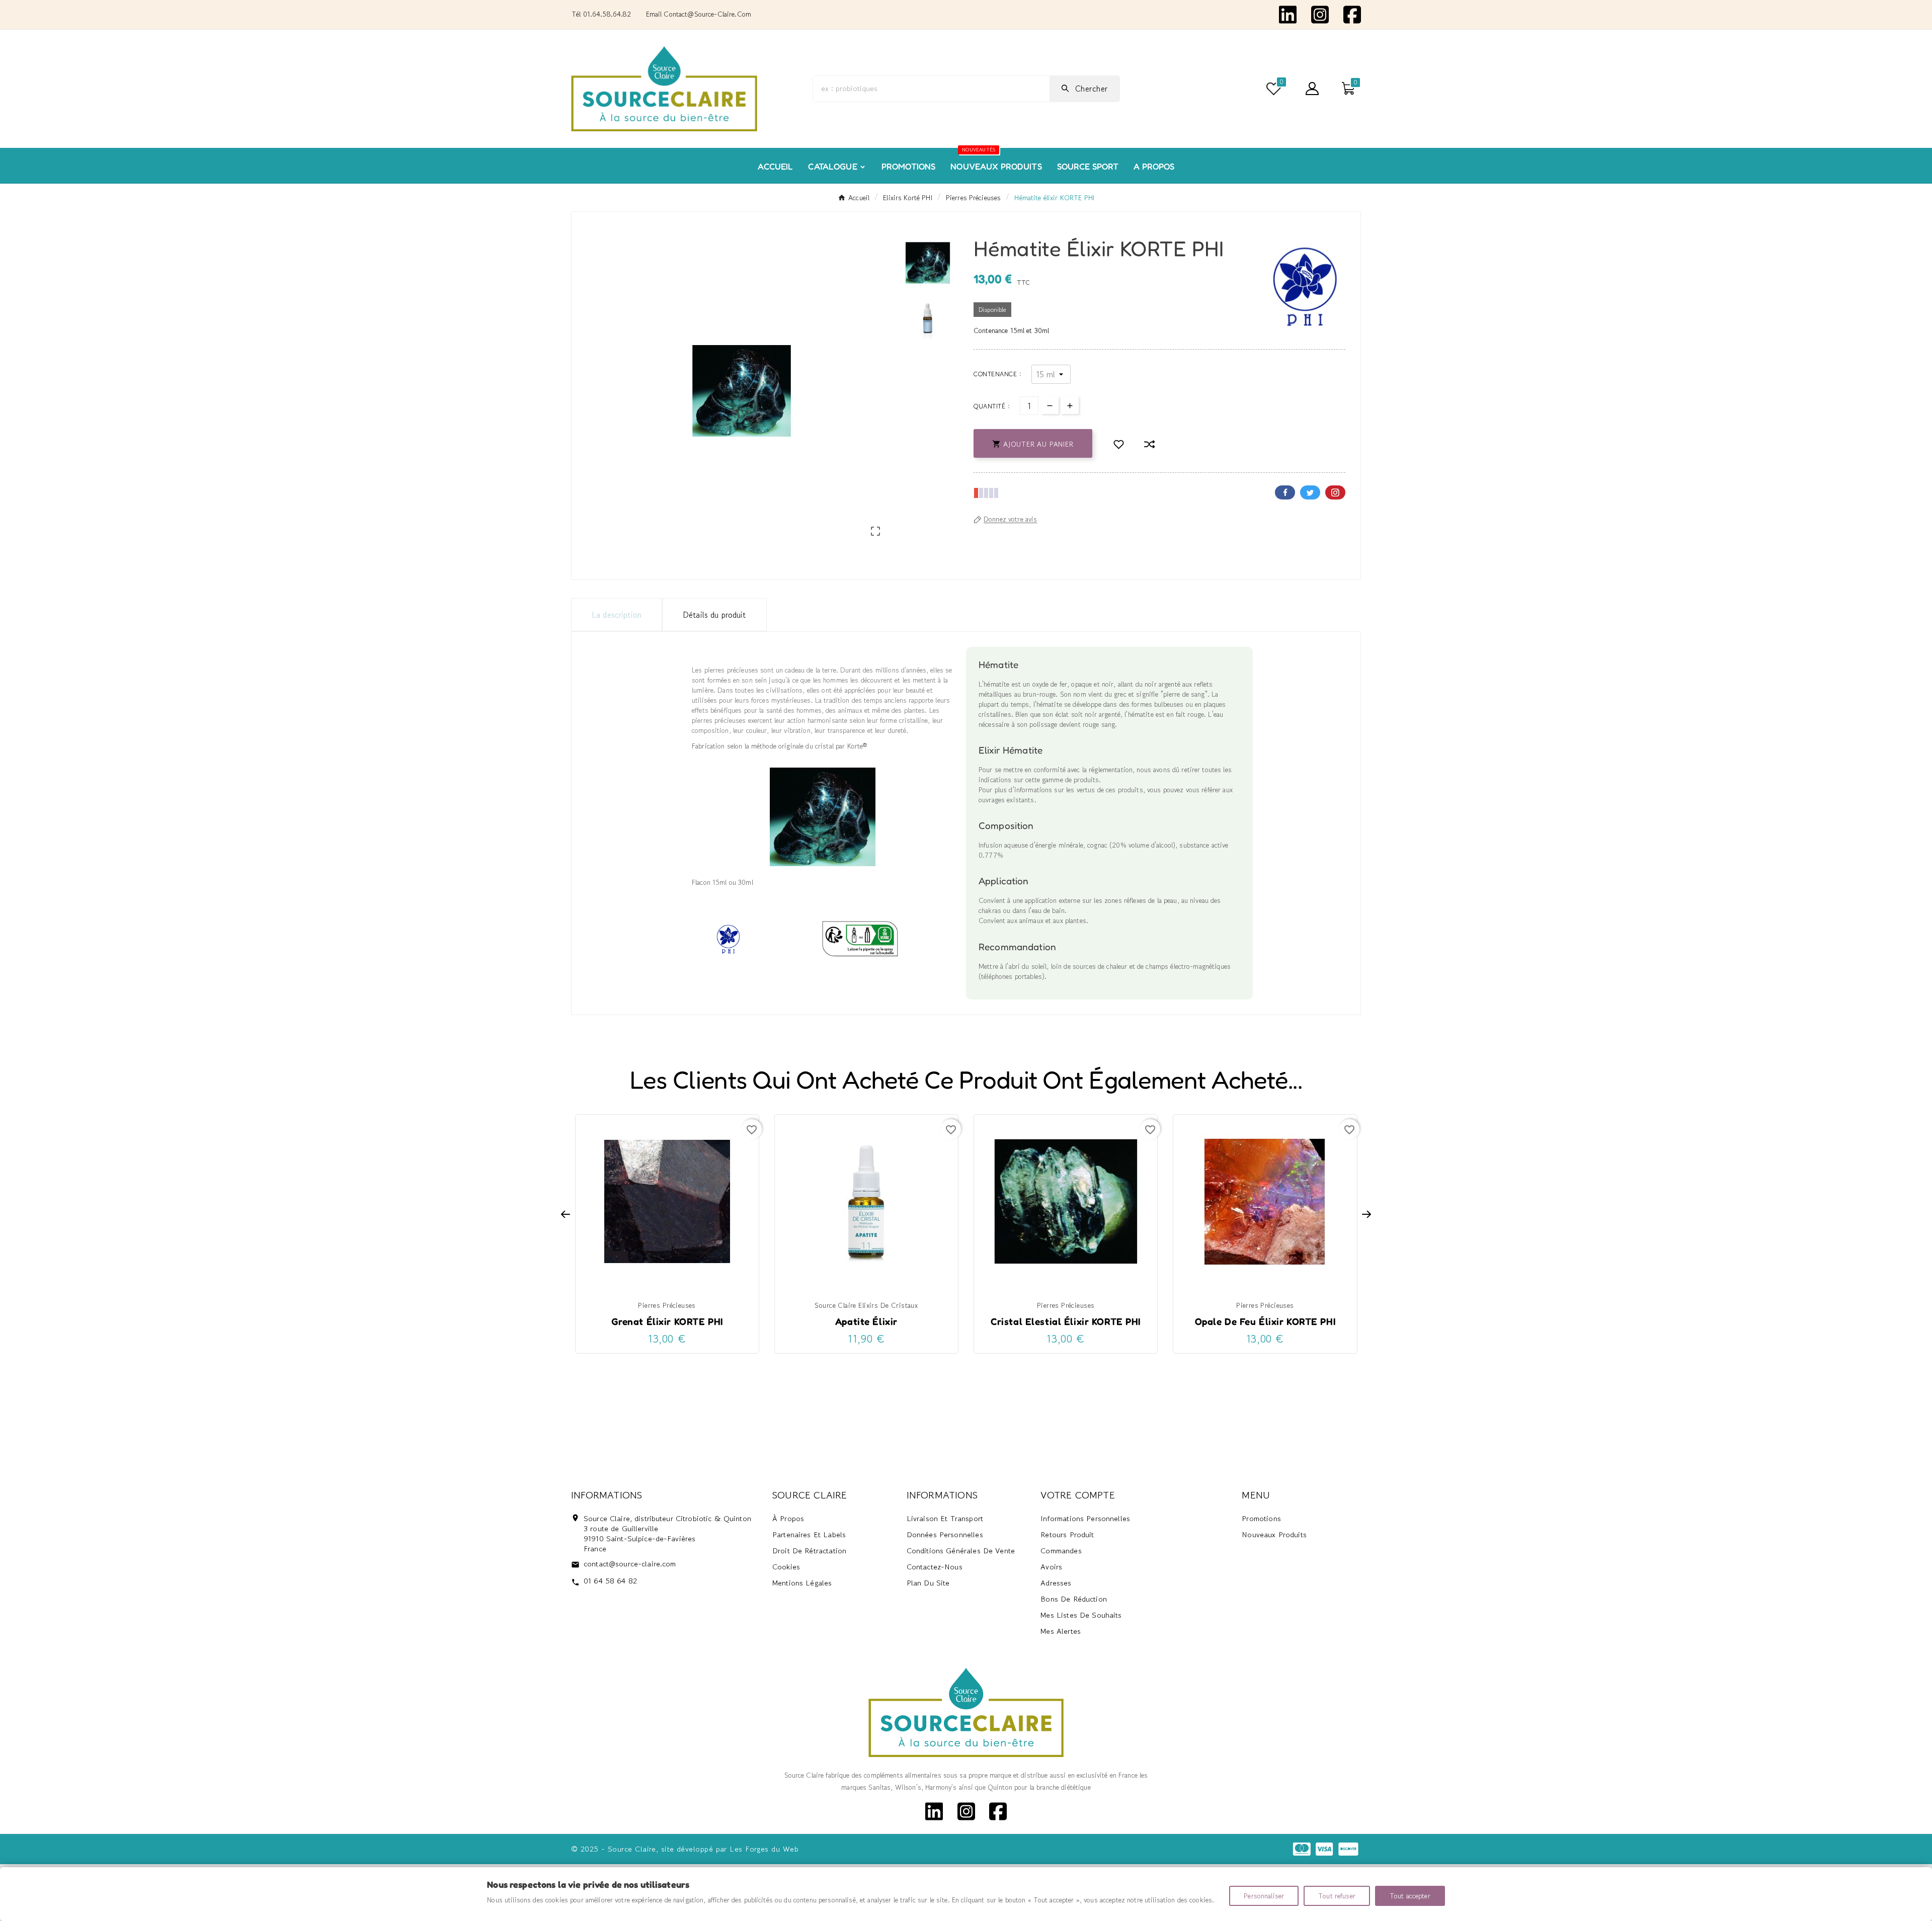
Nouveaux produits (1274, 1534)
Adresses (1056, 1583)
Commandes (1061, 1551)
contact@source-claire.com (630, 1564)
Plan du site (928, 1583)
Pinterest (1335, 492)
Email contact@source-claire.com (699, 14)
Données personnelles (945, 1534)
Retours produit (1067, 1534)
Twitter (1310, 492)
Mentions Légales (802, 1583)
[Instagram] (1320, 14)
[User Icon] (1312, 89)
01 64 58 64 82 (610, 1581)
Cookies (786, 1567)
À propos (788, 1518)
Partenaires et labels (809, 1534)
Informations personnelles (1085, 1518)
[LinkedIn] (1288, 14)
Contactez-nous (935, 1567)
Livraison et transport (945, 1518)
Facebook (1285, 492)
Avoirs (1051, 1567)
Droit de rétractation (809, 1551)
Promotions (1261, 1518)
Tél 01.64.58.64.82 (601, 14)
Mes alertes (1061, 1631)
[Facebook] (1352, 14)
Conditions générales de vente (961, 1551)
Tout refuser (1337, 1896)
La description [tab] (617, 615)
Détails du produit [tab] (714, 615)
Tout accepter (1410, 1896)
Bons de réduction (1074, 1599)
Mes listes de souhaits (1081, 1615)
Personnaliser (1264, 1896)
